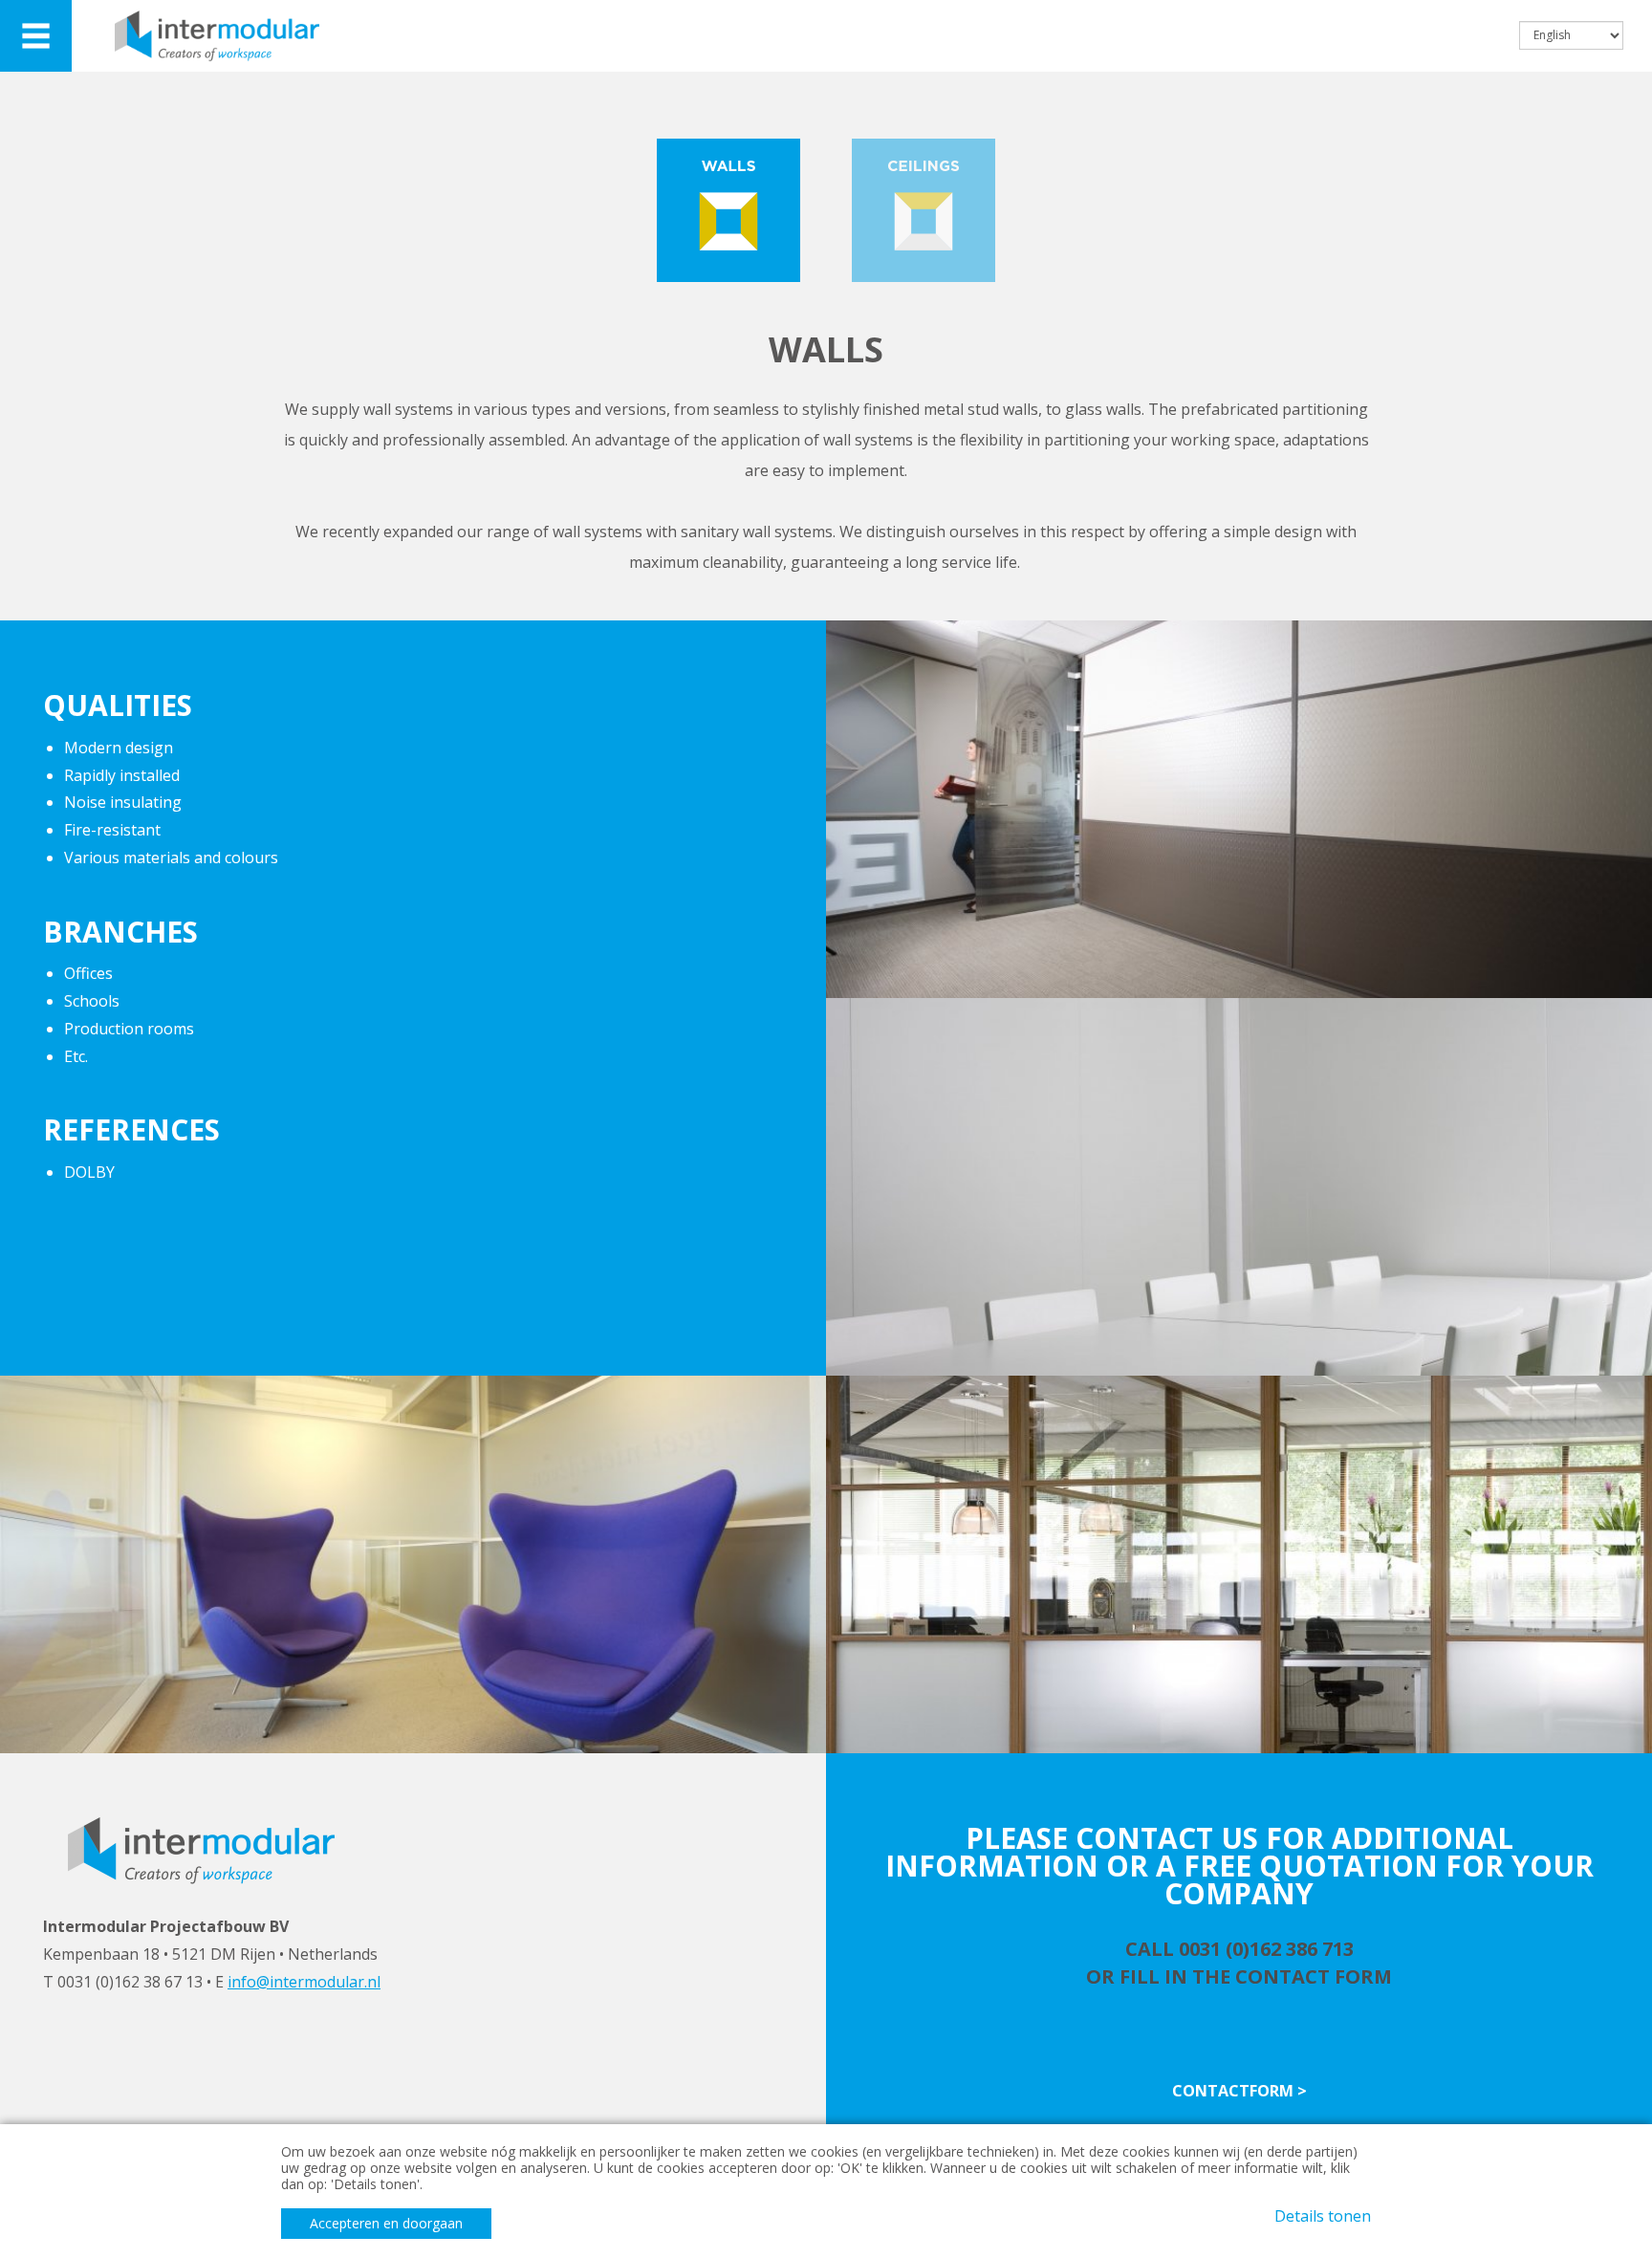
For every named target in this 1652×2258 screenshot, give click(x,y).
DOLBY (89, 1172)
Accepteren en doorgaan (386, 2223)
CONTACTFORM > (1239, 2091)
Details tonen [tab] (1323, 2216)
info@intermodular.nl (304, 1982)
